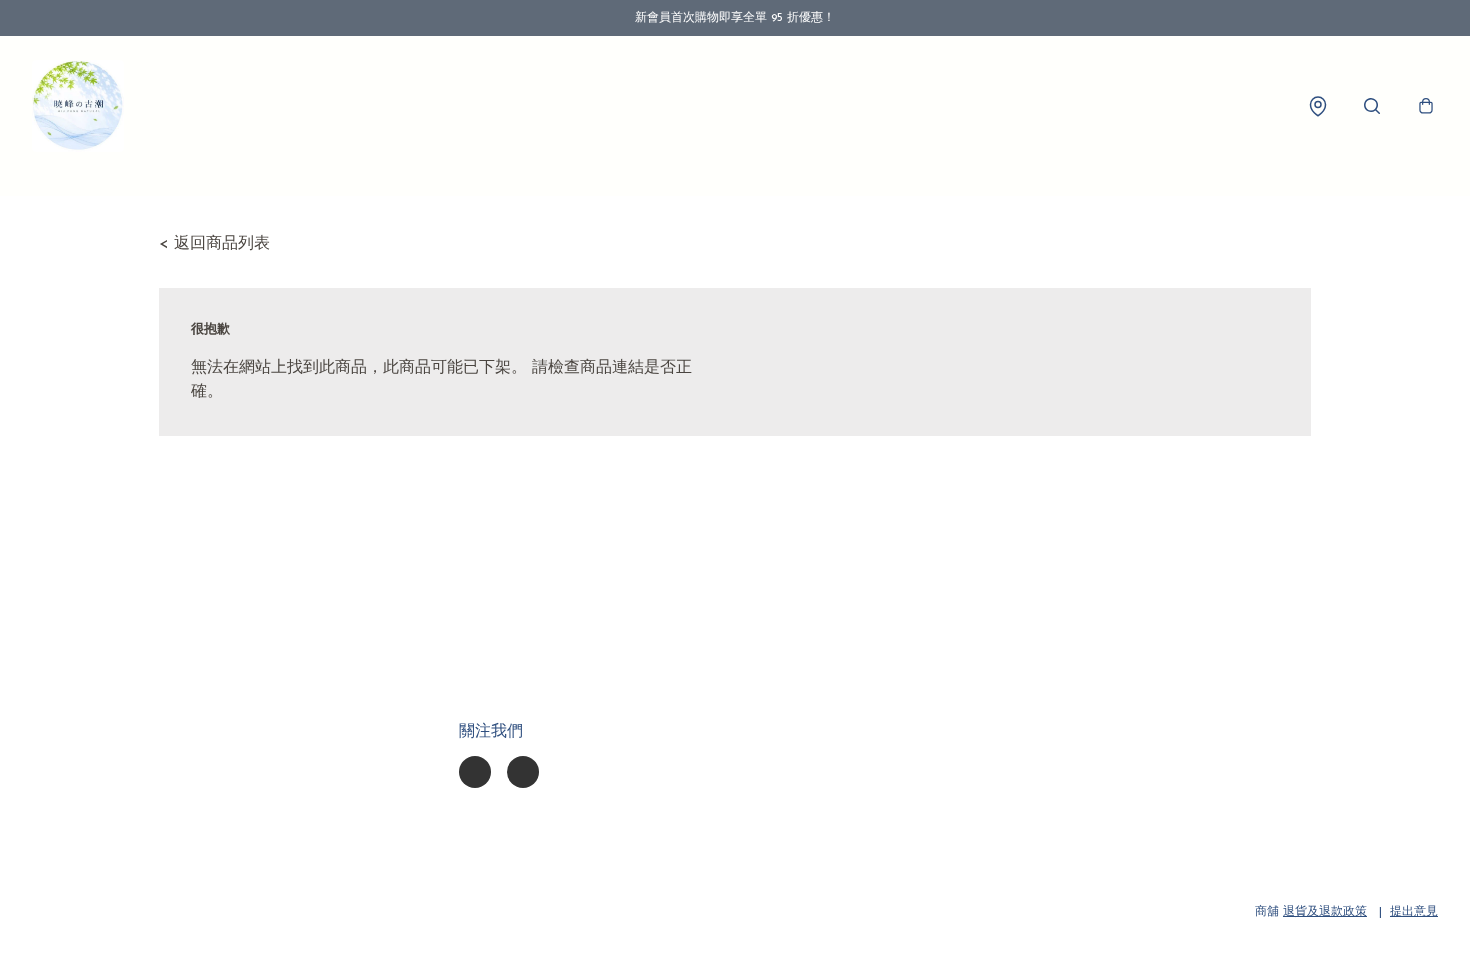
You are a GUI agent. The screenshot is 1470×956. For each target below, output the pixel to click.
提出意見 (1414, 912)
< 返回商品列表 (214, 244)
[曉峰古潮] (78, 106)
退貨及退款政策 (1325, 912)
